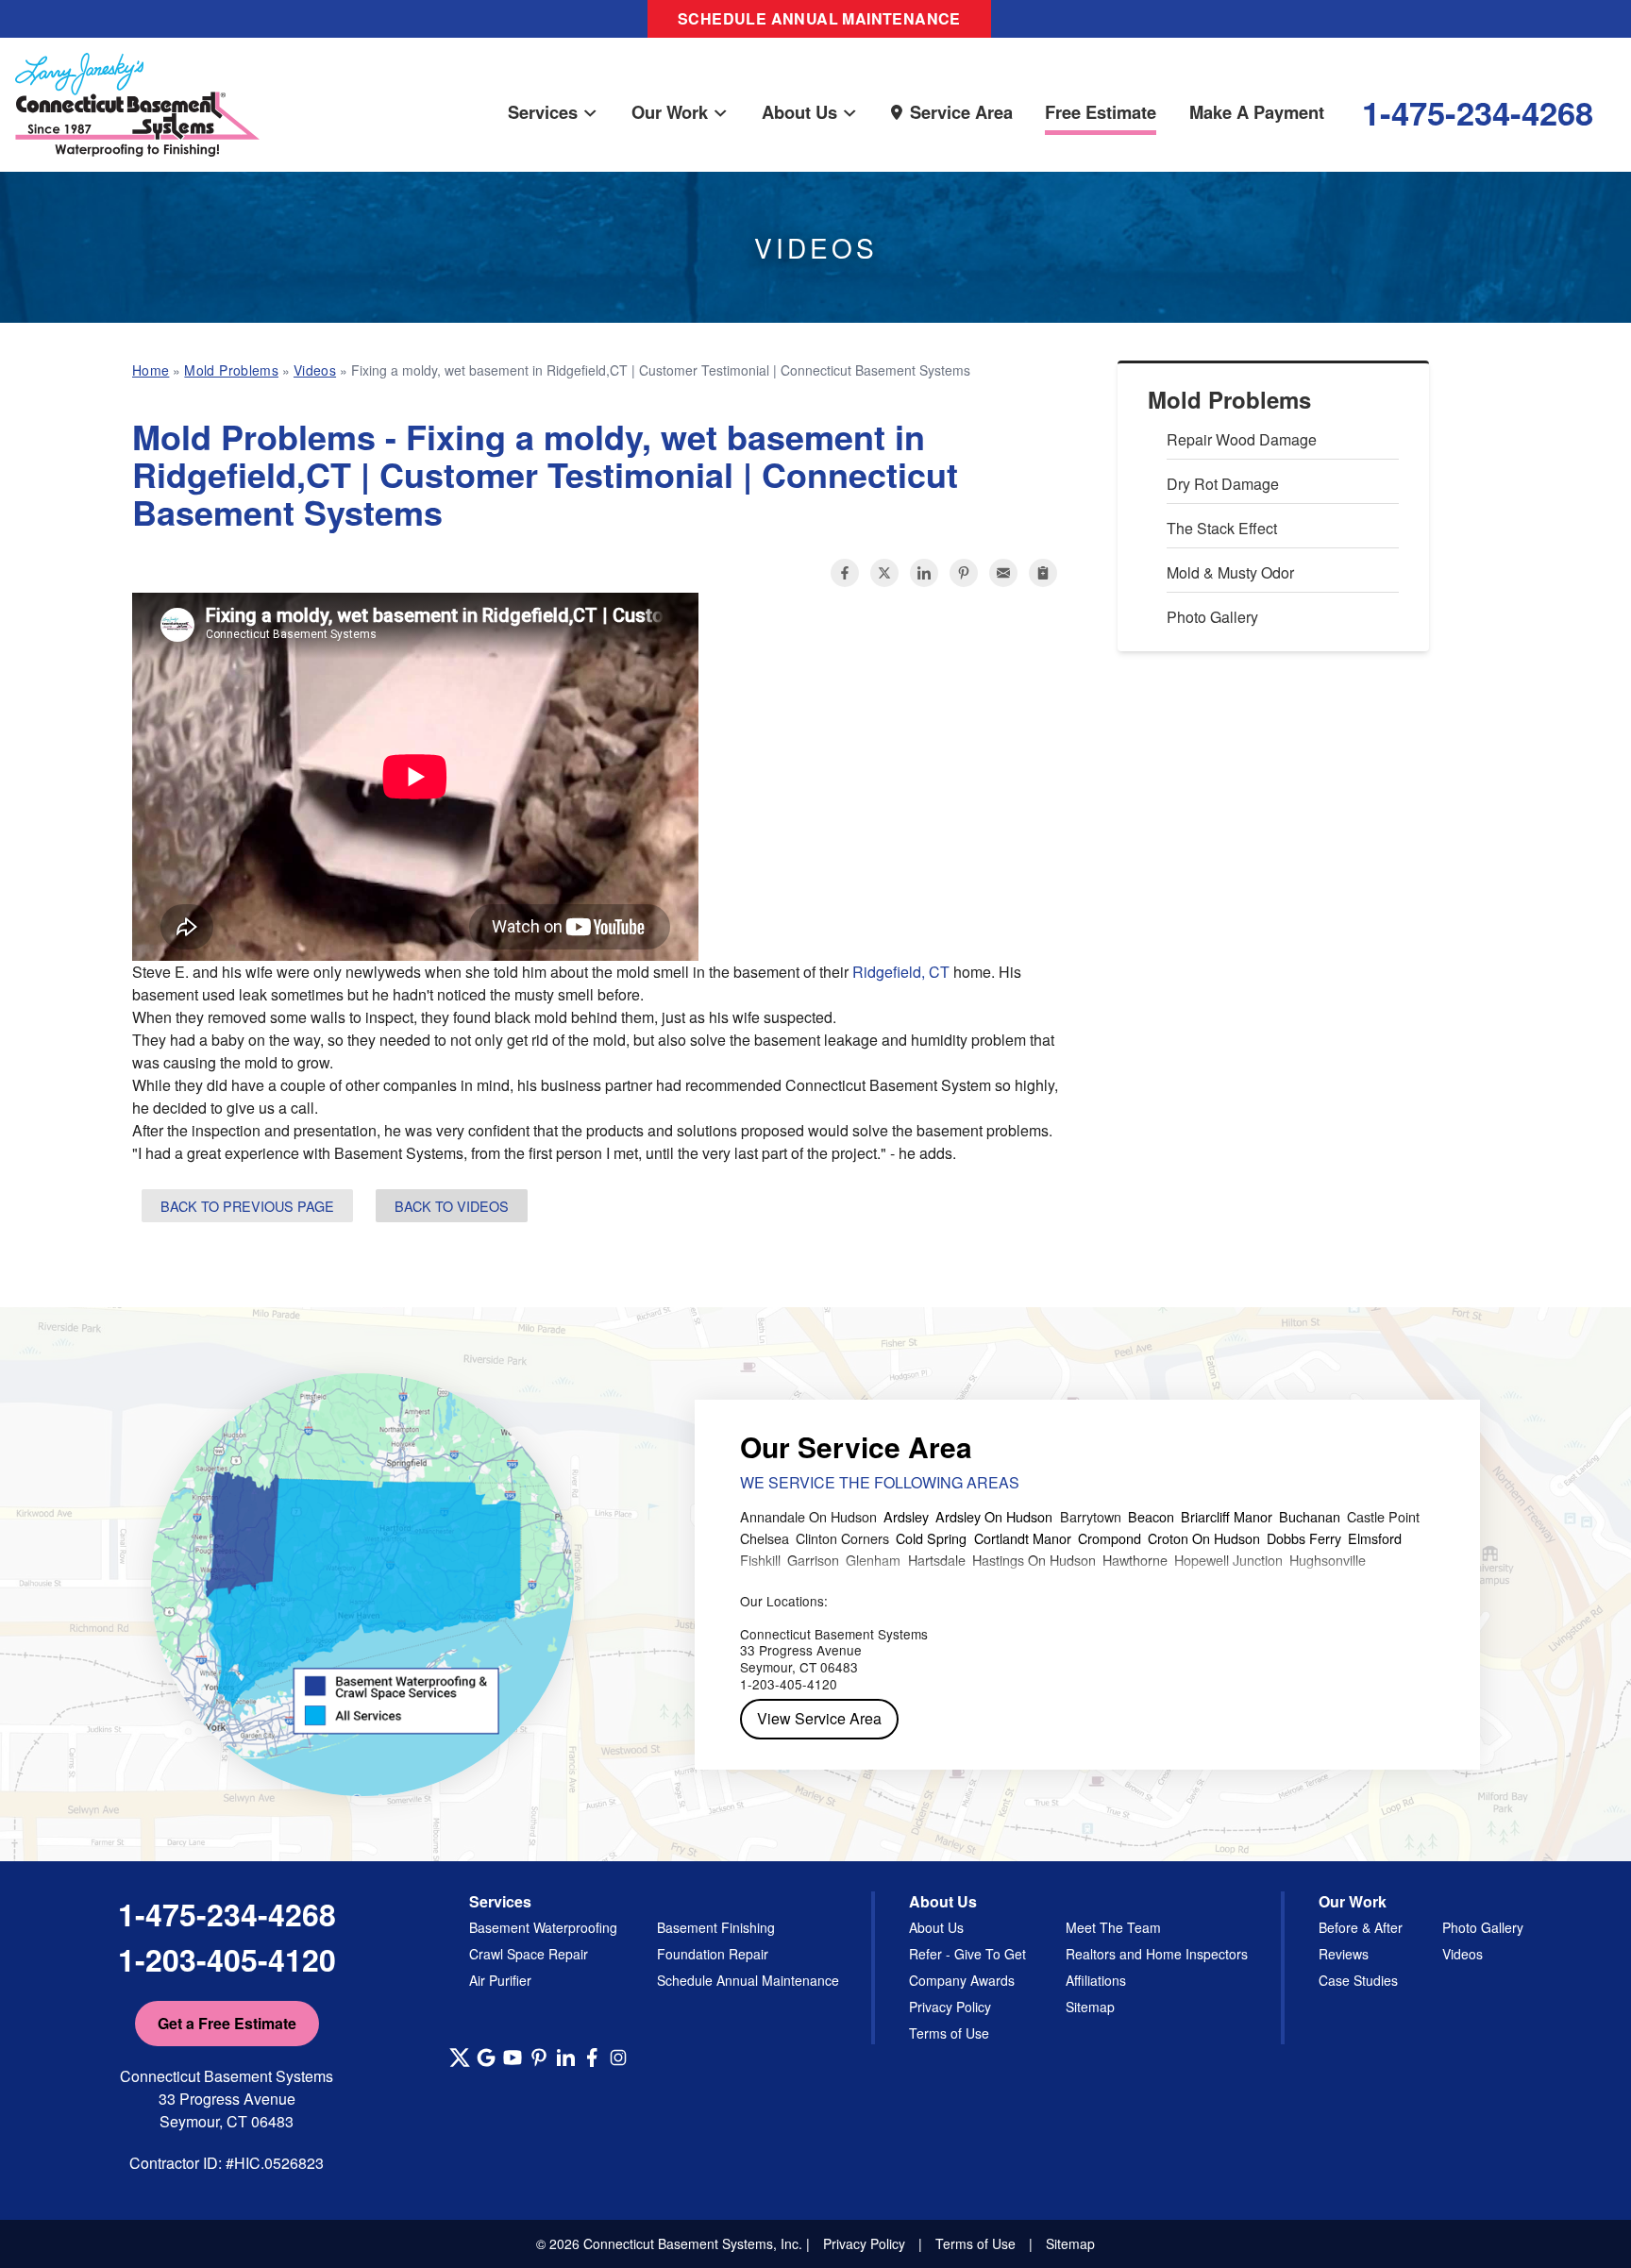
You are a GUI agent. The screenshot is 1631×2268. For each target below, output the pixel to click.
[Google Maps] (486, 2058)
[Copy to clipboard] (1043, 573)
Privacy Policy (950, 2007)
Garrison (813, 1560)
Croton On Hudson (1204, 1538)
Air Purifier (500, 1980)
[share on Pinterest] (964, 573)
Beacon (1151, 1516)
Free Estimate (1101, 112)
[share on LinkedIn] (924, 573)
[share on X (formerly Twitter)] (884, 573)
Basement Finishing (716, 1927)
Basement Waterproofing (543, 1927)
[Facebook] (592, 2058)
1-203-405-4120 (227, 1959)
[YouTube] (513, 2058)
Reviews (1344, 1954)
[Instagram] (618, 2058)
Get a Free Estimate (227, 2023)
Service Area (961, 112)
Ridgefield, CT (901, 972)
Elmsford (1375, 1538)
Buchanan (1310, 1516)
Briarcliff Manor (1227, 1516)
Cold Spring (931, 1538)
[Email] (1003, 573)
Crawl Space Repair (529, 1954)
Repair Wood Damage (1242, 439)
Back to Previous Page (247, 1206)
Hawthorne (1135, 1560)
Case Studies (1358, 1980)
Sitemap (1090, 2007)
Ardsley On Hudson (994, 1516)
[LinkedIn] (565, 2058)
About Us (799, 112)
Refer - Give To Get (967, 1954)
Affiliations (1096, 1980)
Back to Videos (452, 1206)
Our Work (670, 112)
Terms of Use (949, 2033)
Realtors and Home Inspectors (1157, 1954)
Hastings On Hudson (1034, 1560)
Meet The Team (1113, 1927)
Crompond (1110, 1538)
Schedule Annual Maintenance (819, 18)
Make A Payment (1257, 112)
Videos (1463, 1954)
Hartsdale (937, 1560)
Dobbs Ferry (1304, 1538)
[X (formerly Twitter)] (460, 2058)
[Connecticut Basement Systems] (137, 86)
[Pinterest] (539, 2058)
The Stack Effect (1222, 528)
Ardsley (906, 1516)
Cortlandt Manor (1023, 1538)
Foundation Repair (713, 1954)
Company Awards (962, 1980)
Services (543, 112)
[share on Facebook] (845, 573)
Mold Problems (1229, 400)
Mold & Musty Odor (1230, 572)
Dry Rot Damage (1223, 484)
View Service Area (819, 1718)
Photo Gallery (1212, 617)
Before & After (1361, 1927)
